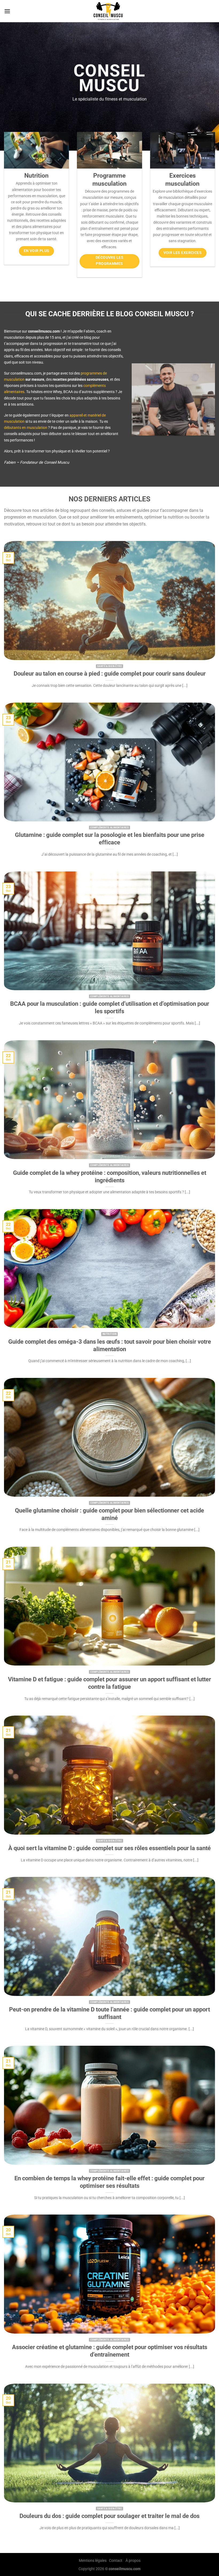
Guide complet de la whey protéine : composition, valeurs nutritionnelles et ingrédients (110, 1177)
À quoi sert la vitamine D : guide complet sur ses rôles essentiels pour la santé (109, 1848)
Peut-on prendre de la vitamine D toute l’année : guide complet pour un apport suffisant (109, 2013)
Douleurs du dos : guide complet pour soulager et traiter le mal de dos (109, 2516)
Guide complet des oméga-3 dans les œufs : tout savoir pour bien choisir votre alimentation (110, 1345)
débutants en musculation (26, 428)
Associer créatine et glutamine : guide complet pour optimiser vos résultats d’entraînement (110, 2351)
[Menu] (7, 11)
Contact (116, 2561)
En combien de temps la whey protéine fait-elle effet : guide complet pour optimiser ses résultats (109, 2182)
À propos (133, 2561)
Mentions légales (93, 2561)
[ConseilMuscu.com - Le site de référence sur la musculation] (110, 11)
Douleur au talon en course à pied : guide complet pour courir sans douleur (110, 674)
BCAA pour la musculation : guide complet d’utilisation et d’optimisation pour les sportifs (110, 1007)
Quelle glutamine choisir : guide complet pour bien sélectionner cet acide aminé (109, 1514)
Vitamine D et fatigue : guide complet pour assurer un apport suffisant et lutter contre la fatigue (109, 1683)
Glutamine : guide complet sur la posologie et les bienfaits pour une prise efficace (110, 839)
